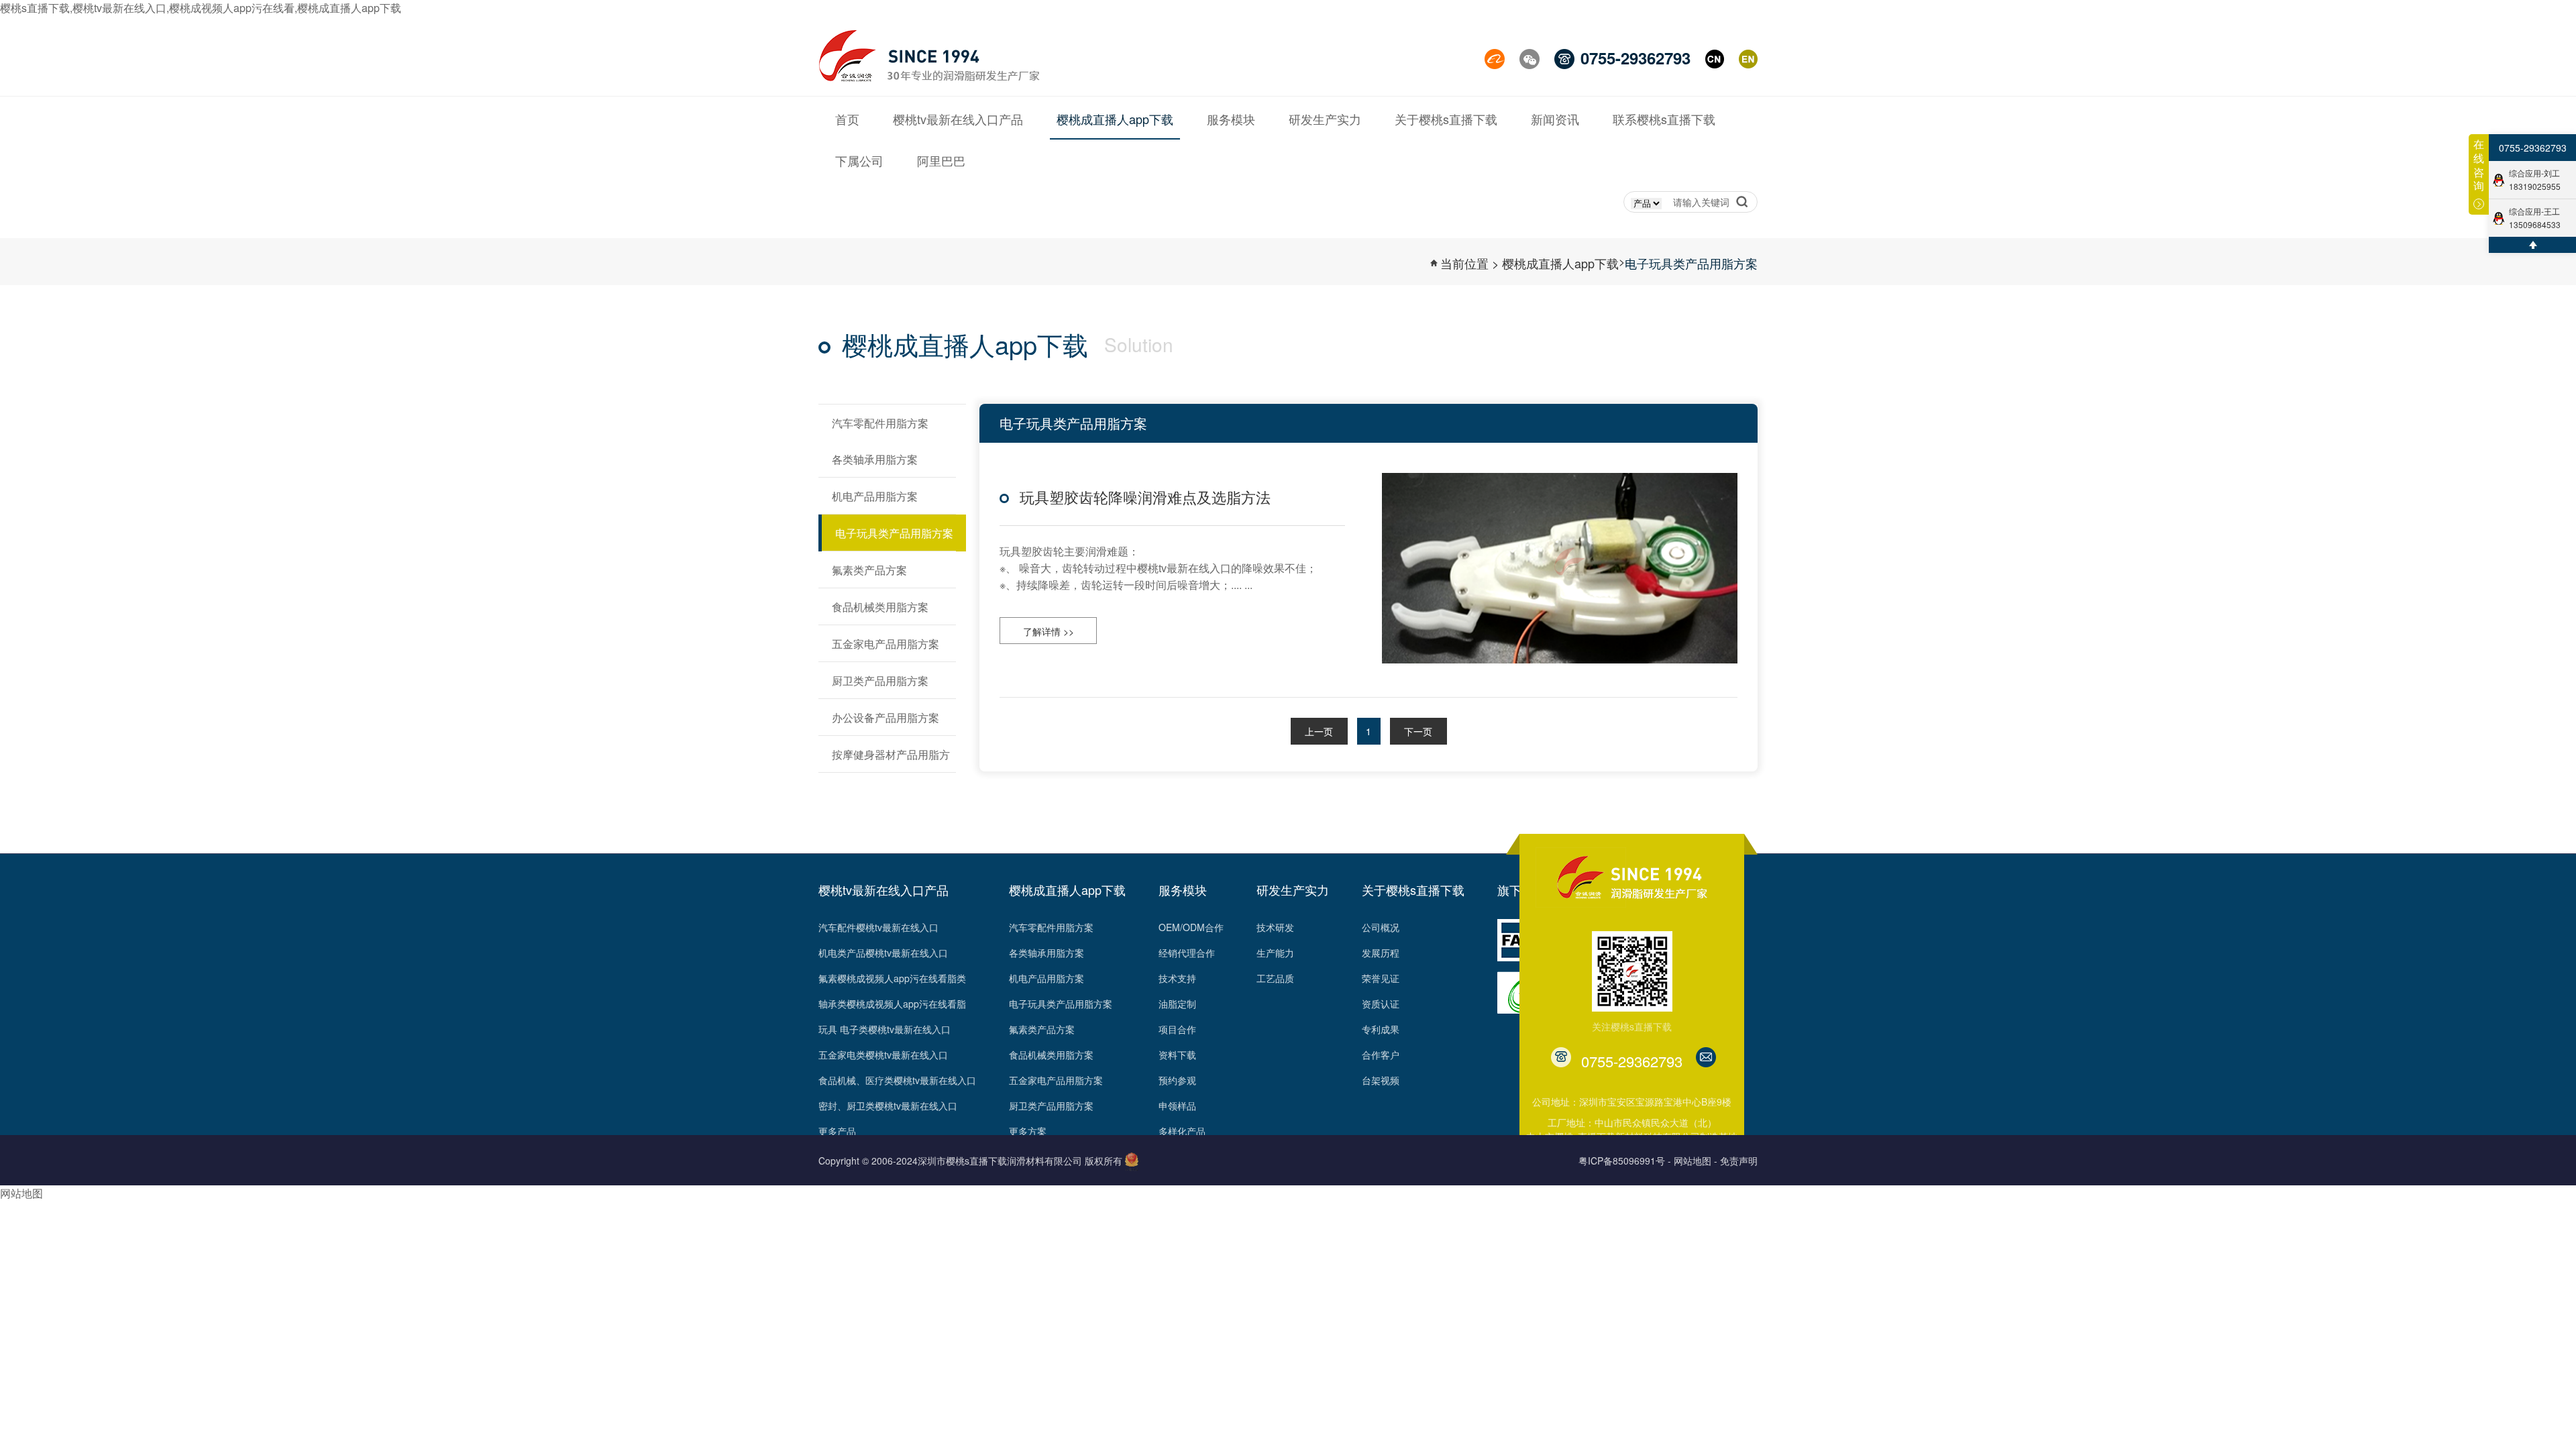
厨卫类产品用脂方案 (1051, 1106)
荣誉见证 (1381, 978)
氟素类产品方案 (1042, 1029)
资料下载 (1177, 1055)
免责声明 (1739, 1161)
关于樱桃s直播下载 (1413, 890)
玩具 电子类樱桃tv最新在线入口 (884, 1029)
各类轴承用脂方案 (1046, 953)
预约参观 (1177, 1080)
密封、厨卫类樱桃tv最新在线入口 (888, 1106)
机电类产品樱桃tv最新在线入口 (883, 953)
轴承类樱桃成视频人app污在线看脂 (892, 1004)
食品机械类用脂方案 (1051, 1055)
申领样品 (1177, 1106)
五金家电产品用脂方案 (1056, 1080)
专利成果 (1381, 1029)
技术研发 (1275, 927)
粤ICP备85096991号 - (1625, 1161)
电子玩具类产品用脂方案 (1691, 263)
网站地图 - (1696, 1161)
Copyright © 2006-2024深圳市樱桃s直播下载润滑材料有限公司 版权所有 (970, 1161)
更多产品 (837, 1131)
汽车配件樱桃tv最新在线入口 (878, 927)
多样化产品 (1182, 1131)
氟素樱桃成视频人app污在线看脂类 (892, 978)
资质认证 (1381, 1004)
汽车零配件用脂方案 (1051, 927)
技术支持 (1177, 978)
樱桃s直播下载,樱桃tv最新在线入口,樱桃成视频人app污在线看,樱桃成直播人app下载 (201, 8)
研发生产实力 (1293, 890)
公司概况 (1381, 927)
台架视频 (1381, 1080)
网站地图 (21, 1193)
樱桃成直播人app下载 (1560, 263)
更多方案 (1028, 1131)
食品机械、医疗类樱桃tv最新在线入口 (897, 1080)
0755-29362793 (2533, 148)
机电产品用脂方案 (1046, 978)
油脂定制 (1177, 1004)
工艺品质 (1275, 978)
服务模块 (1183, 890)
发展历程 (1381, 953)
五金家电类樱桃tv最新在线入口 (883, 1055)
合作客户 (1381, 1055)
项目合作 (1177, 1029)
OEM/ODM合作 (1191, 927)
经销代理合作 (1187, 953)
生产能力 (1275, 953)
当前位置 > (1470, 263)
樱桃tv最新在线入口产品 (883, 890)
